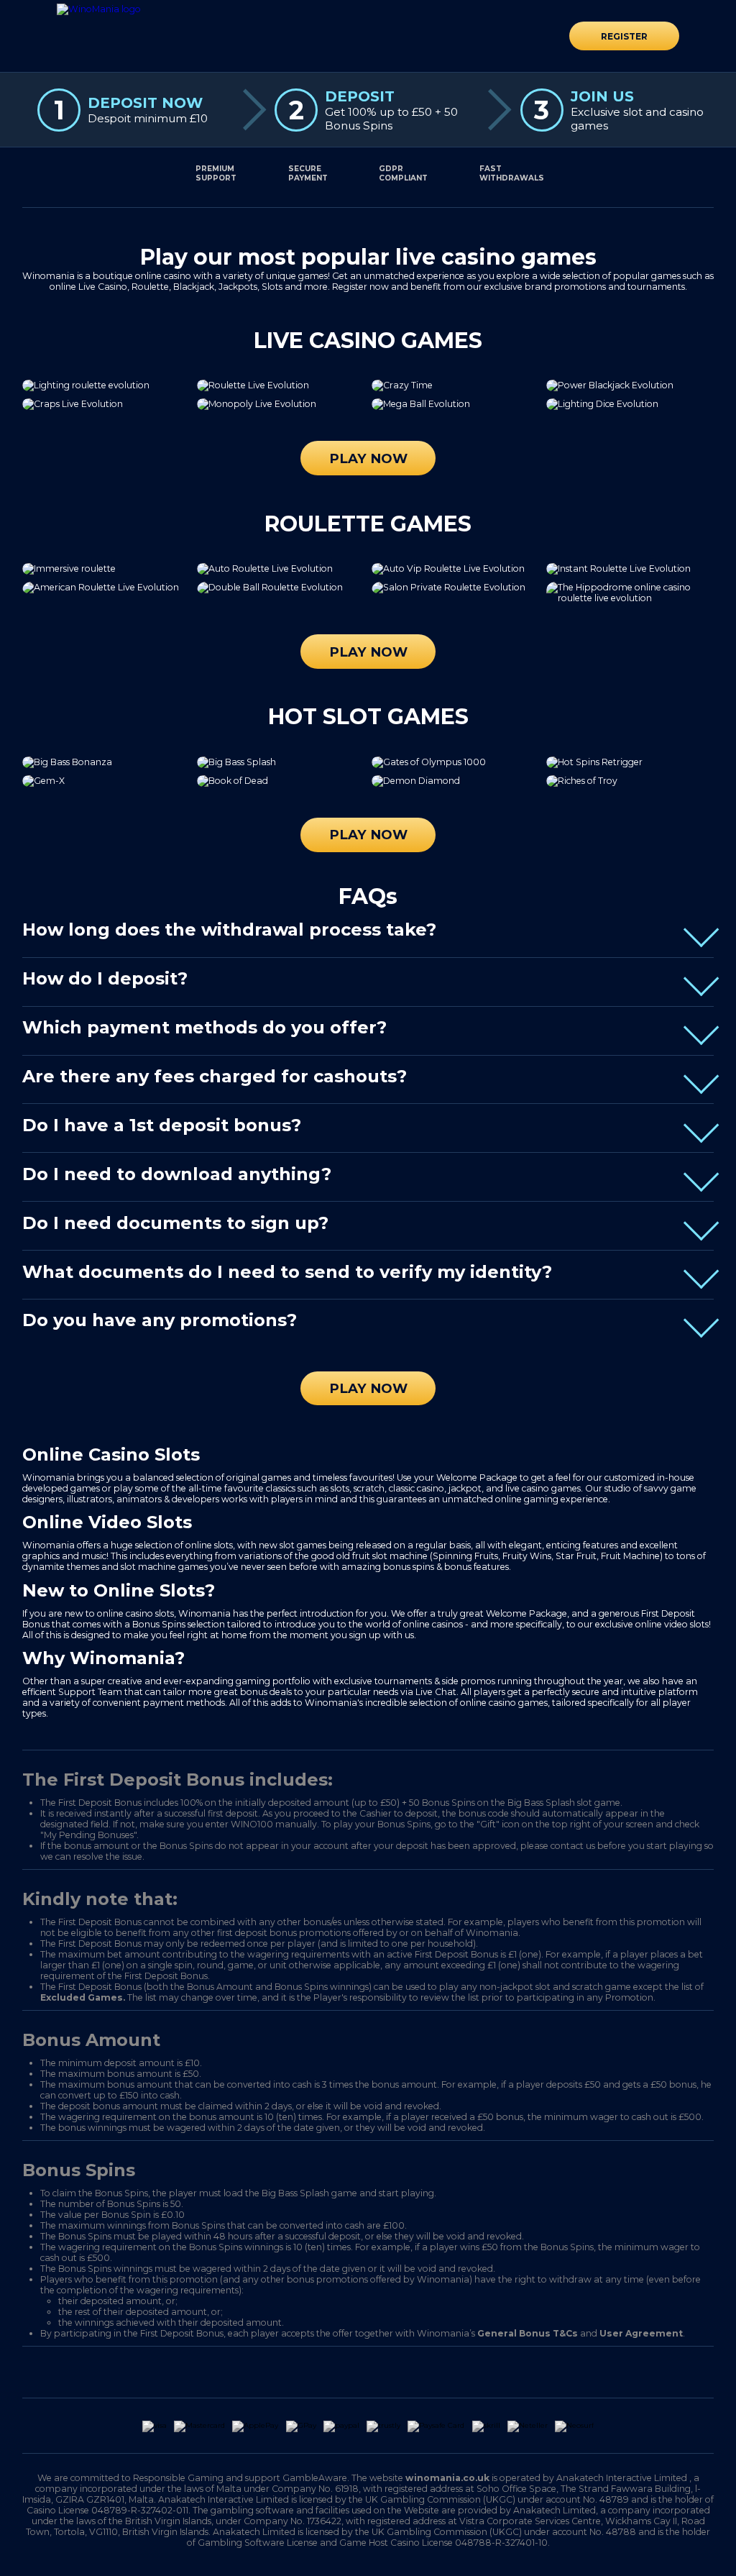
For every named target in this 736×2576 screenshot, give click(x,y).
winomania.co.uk (447, 2478)
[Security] (280, 2372)
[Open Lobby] (99, 9)
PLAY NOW (368, 458)
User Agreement (641, 2333)
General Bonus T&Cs (528, 2333)
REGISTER (624, 36)
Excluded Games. (83, 1997)
